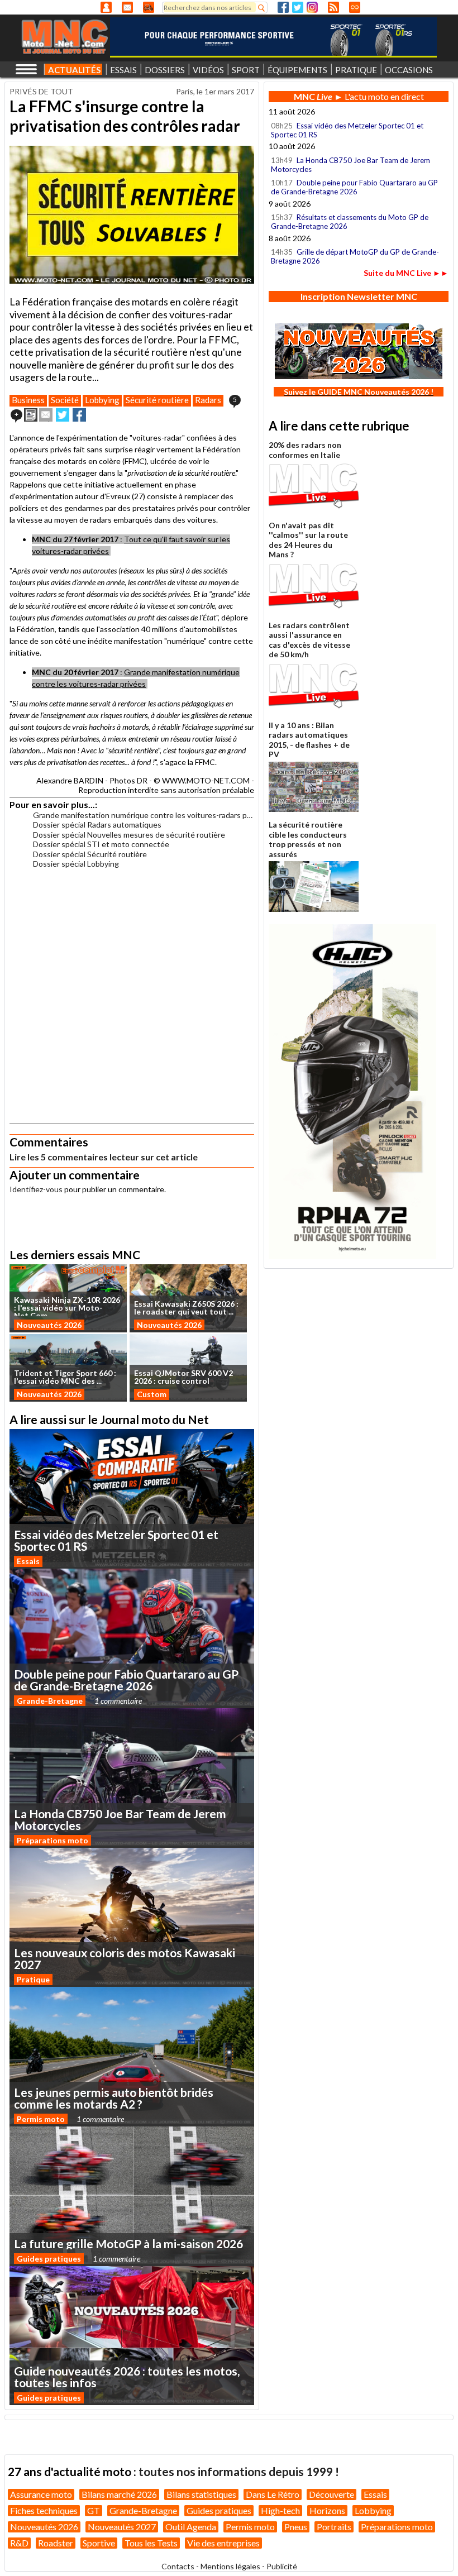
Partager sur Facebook (79, 415)
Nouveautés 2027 (122, 2527)
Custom (152, 1394)
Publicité (282, 2566)
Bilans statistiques (201, 2494)
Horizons (327, 2510)
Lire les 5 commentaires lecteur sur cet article (104, 1157)
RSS (333, 7)
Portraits (334, 2527)
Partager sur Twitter (63, 415)
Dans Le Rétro (273, 2494)
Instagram (312, 7)
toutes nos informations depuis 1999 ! (239, 2471)
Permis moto (41, 2119)
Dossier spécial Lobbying (76, 864)
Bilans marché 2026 (119, 2494)
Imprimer (31, 415)
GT (94, 2510)
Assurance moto (41, 2494)
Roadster (56, 2543)
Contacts (178, 2566)
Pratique (33, 1979)
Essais (28, 1561)
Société (65, 400)
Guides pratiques (49, 2259)
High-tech (280, 2510)
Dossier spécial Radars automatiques (97, 825)
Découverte (331, 2494)
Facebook (283, 7)
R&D (19, 2543)
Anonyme (106, 7)
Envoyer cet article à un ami (46, 415)
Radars (208, 400)
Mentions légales (230, 2566)
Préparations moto (53, 1840)
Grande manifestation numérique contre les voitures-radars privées (144, 815)
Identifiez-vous (36, 1189)
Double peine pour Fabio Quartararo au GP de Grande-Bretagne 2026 (354, 187)
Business (28, 400)
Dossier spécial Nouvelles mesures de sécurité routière (129, 835)
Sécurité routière (157, 400)
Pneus (296, 2527)
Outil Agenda (191, 2527)
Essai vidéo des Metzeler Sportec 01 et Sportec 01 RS (347, 130)
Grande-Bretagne (50, 1701)
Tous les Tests (151, 2543)
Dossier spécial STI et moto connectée (101, 844)
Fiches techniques (44, 2510)
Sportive (99, 2543)
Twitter (298, 7)
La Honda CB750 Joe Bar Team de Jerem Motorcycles (350, 165)
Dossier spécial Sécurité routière (90, 854)
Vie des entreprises (223, 2543)
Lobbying (102, 400)
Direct (355, 7)
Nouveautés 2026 (49, 1325)
